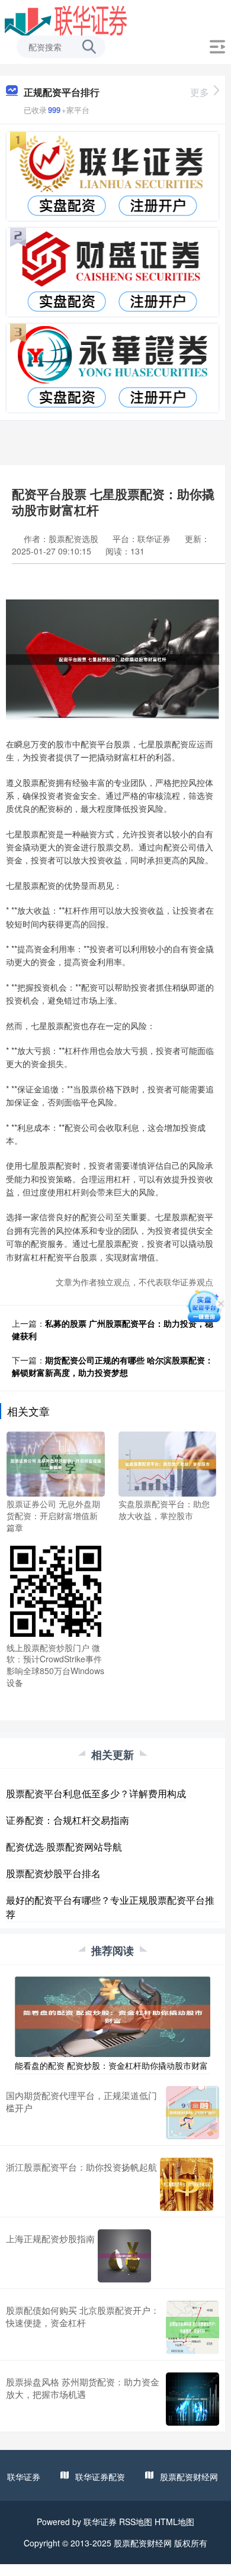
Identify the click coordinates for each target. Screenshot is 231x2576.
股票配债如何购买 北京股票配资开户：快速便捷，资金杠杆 (83, 2316)
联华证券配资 (100, 2477)
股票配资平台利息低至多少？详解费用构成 (96, 1793)
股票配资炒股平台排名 (53, 1873)
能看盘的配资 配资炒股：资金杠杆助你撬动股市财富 (111, 2065)
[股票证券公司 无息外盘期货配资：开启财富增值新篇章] (56, 1463)
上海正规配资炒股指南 (50, 2238)
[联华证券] (66, 20)
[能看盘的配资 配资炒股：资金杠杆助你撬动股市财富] (113, 2016)
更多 (200, 92)
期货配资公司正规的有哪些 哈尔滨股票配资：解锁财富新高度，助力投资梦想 (113, 1366)
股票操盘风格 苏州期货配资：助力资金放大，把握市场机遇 (83, 2388)
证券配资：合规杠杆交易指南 (68, 1820)
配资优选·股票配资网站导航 (64, 1847)
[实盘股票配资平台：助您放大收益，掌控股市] (168, 1463)
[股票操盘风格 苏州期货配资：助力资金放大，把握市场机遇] (192, 2399)
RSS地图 (136, 2522)
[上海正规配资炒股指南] (124, 2256)
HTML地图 (174, 2522)
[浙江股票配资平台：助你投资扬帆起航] (187, 2184)
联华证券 (24, 2477)
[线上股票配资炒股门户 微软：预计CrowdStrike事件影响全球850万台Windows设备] (56, 1590)
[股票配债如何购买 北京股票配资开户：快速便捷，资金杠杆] (192, 2327)
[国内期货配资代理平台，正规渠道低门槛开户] (192, 2113)
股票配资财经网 (189, 2477)
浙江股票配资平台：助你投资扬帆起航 (81, 2167)
